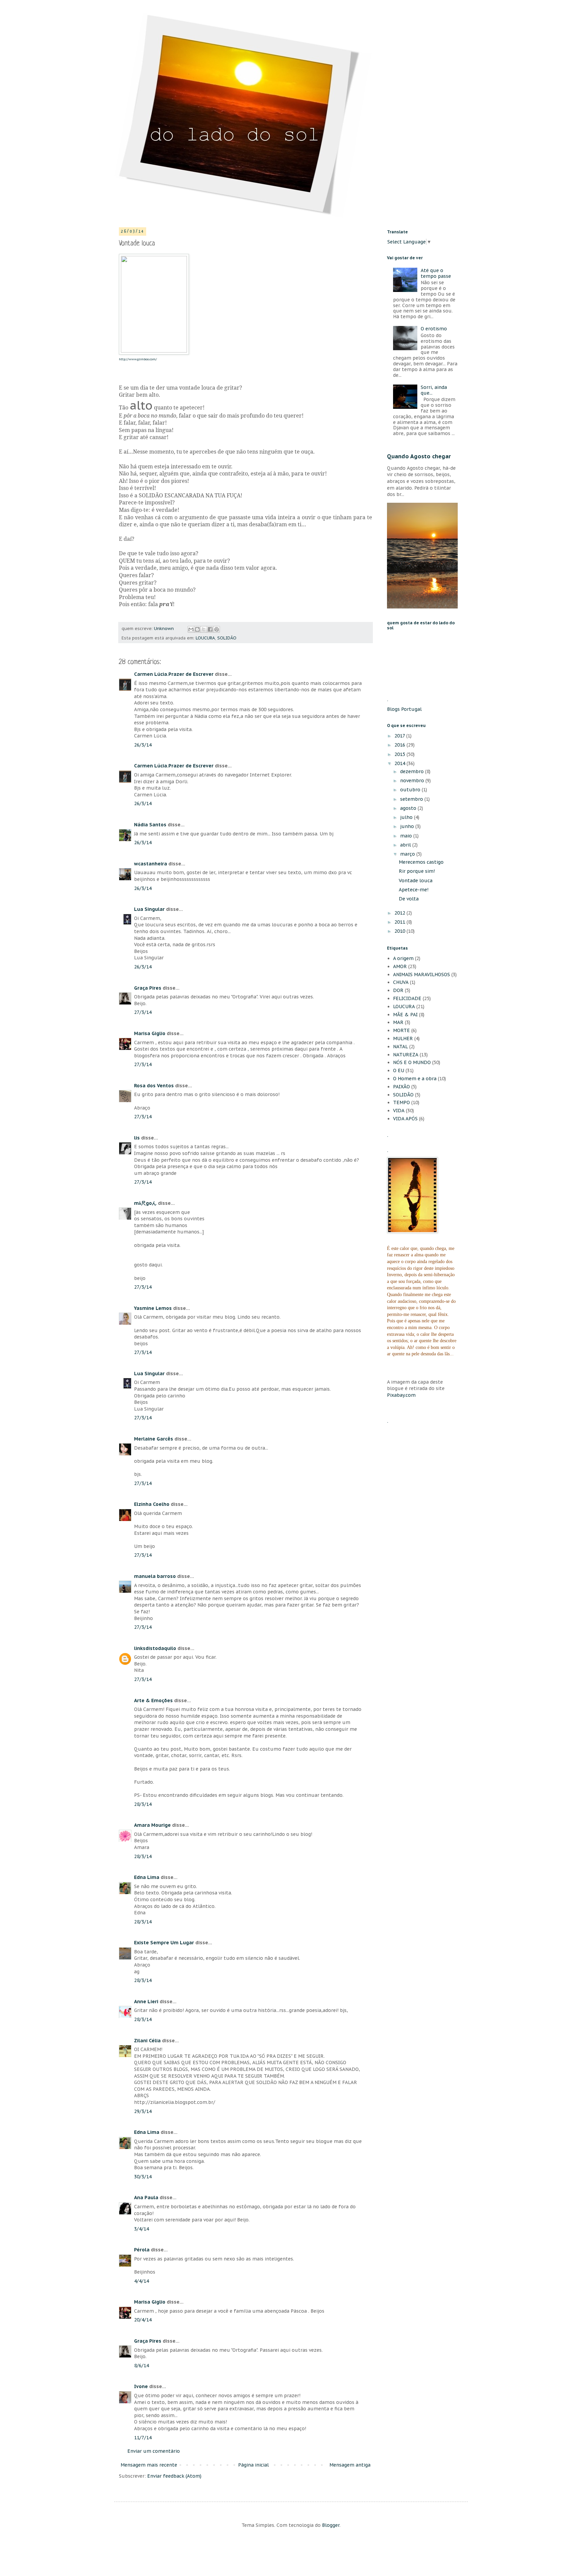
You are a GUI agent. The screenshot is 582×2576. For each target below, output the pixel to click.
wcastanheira (151, 864)
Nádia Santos (150, 825)
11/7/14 (143, 2438)
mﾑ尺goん (145, 1203)
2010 (400, 931)
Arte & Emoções (153, 1700)
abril (406, 845)
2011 (400, 922)
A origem (403, 958)
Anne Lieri (146, 2002)
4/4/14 (141, 2281)
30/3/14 (143, 2177)
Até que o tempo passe (436, 273)
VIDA (399, 1111)
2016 (400, 745)
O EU (399, 1070)
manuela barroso (155, 1576)
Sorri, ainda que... (434, 390)
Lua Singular (149, 909)
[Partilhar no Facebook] (210, 629)
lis (137, 1138)
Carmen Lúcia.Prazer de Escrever (174, 674)
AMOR (400, 966)
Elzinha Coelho (152, 1504)
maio (407, 836)
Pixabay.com (401, 1395)
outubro (411, 790)
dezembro (413, 771)
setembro (412, 799)
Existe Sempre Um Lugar (164, 1943)
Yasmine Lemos (153, 1308)
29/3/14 (143, 2111)
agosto (409, 808)
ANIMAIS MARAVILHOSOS (422, 975)
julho (407, 817)
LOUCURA (205, 638)
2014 (400, 763)
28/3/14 (143, 1804)
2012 (400, 913)
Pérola (142, 2250)
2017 (400, 736)
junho (408, 826)
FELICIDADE (407, 998)
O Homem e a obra (415, 1079)
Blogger (331, 2525)
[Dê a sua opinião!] (197, 629)
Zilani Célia (147, 2041)
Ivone (142, 2386)
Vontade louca (416, 881)
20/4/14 (143, 2320)
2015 (400, 754)
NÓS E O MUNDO (412, 1062)
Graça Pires (148, 988)
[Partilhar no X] (204, 629)
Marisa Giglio (150, 1033)
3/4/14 (141, 2229)
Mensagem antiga (350, 2465)
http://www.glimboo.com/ (138, 359)
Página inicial (253, 2465)
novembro (413, 781)
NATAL (400, 1047)
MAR (398, 1022)
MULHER (403, 1038)
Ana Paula (146, 2198)
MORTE (401, 1030)
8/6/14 (141, 2366)
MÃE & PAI (405, 1015)
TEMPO (401, 1102)
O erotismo (434, 329)
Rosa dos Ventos (154, 1086)
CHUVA (401, 982)
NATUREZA (406, 1055)
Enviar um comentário (154, 2451)
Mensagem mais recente (149, 2465)
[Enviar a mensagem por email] (191, 629)
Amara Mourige (152, 1825)
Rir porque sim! (417, 871)
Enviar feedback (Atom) (174, 2476)
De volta (409, 899)
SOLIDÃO (227, 638)
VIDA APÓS (405, 1119)
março (408, 854)
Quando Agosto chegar (419, 456)
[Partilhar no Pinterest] (217, 629)
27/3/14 (143, 1012)
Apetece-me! (414, 890)
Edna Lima (147, 1877)
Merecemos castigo (421, 862)
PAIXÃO (401, 1087)
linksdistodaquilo (155, 1648)
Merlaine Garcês (154, 1439)
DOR (398, 990)
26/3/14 (143, 745)
